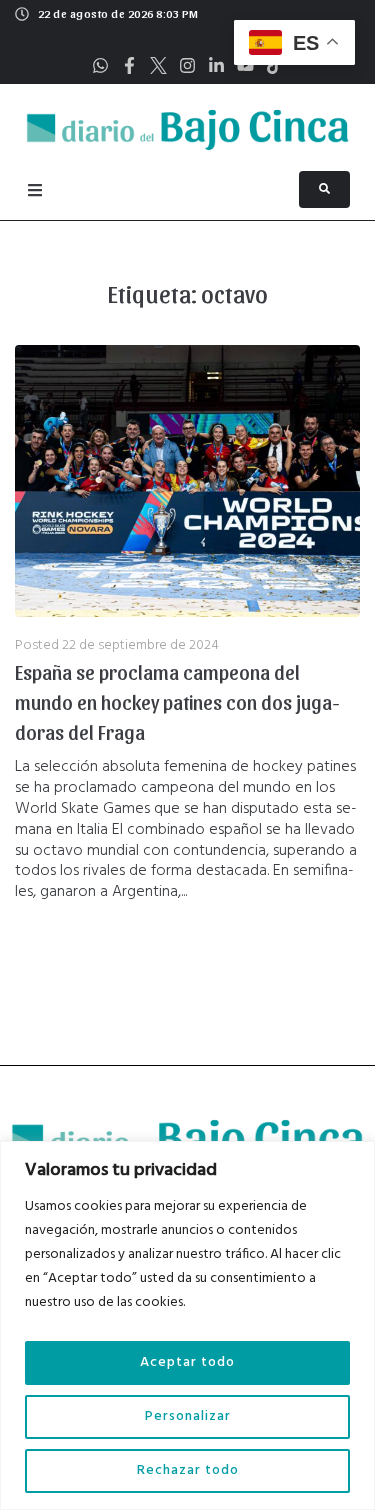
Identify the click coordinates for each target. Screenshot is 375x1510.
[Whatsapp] (100, 65)
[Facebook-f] (129, 65)
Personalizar (188, 1416)
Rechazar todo (188, 1470)
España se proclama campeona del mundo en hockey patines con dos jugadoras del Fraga (177, 702)
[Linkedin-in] (216, 65)
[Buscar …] (324, 189)
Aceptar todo (187, 1362)
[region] (187, 1325)
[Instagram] (187, 65)
